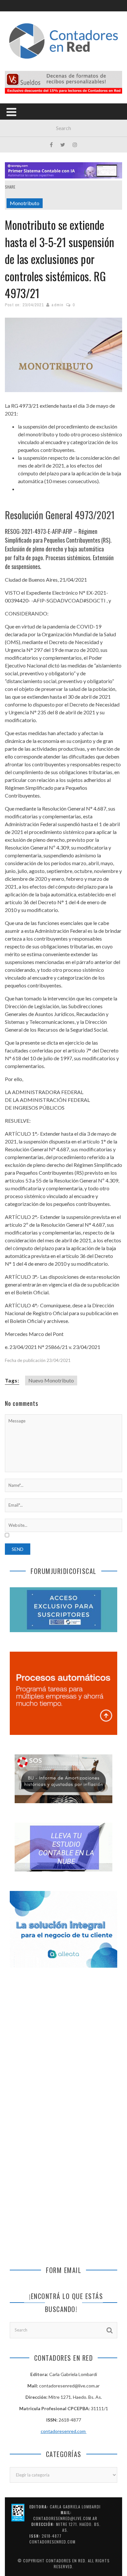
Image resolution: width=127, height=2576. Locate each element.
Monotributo (25, 203)
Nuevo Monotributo (51, 1380)
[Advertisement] (63, 2047)
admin (57, 305)
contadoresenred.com (64, 2431)
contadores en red (66, 2561)
